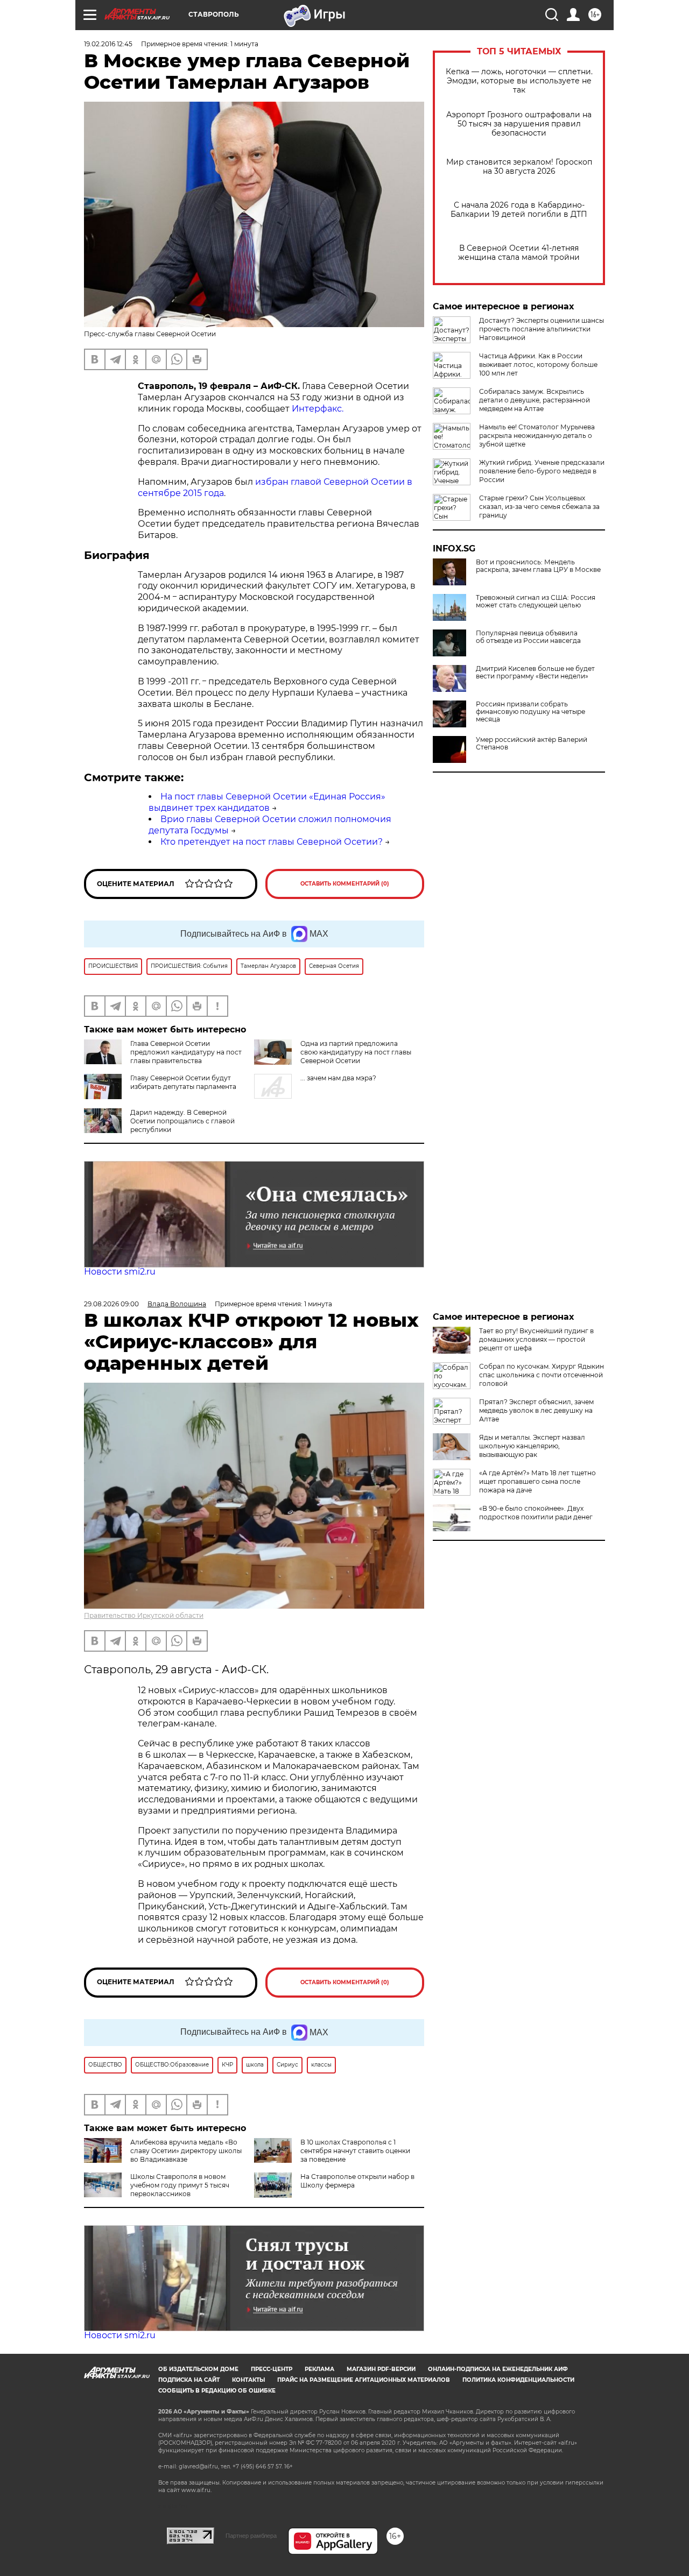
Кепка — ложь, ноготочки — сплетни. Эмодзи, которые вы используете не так (519, 81)
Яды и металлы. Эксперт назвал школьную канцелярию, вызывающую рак (532, 1446)
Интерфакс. (318, 409)
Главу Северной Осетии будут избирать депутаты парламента (183, 1082)
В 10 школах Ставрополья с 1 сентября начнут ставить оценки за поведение (355, 2151)
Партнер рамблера (251, 2536)
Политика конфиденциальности (518, 2380)
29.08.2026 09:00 (111, 1304)
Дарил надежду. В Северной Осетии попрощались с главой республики (182, 1121)
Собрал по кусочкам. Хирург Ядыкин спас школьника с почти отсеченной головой (542, 1375)
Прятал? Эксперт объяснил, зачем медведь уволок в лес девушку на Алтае (536, 1410)
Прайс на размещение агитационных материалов (364, 2380)
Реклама (319, 2369)
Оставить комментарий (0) (345, 884)
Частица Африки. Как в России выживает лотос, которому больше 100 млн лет (538, 365)
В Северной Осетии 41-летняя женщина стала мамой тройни (519, 253)
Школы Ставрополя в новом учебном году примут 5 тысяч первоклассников (180, 2185)
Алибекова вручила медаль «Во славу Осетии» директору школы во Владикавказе (186, 2151)
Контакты (248, 2380)
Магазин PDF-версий (381, 2369)
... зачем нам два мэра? (338, 1078)
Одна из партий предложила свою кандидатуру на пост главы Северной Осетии (356, 1052)
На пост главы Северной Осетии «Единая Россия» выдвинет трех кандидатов (267, 802)
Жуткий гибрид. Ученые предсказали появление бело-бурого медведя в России (542, 471)
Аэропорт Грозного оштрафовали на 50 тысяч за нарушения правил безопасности (519, 124)
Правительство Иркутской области (144, 1615)
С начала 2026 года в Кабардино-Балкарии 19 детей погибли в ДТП (519, 210)
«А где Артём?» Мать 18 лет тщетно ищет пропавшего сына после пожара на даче (537, 1481)
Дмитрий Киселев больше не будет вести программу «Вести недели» (535, 673)
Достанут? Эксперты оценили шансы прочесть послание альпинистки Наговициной (542, 329)
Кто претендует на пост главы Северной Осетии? (272, 842)
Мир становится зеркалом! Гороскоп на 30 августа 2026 (519, 167)
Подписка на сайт (189, 2380)
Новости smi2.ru (120, 1272)
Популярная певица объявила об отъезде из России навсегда (528, 637)
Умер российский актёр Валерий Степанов (532, 744)
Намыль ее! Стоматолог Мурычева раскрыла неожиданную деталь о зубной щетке (537, 436)
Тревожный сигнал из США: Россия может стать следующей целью (536, 601)
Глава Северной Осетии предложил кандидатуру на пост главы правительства (186, 1052)
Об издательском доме (198, 2369)
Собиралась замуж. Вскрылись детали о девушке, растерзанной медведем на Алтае (535, 400)
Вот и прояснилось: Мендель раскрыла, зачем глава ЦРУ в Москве (538, 566)
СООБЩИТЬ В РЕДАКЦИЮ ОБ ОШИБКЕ (217, 2391)
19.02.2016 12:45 (108, 44)
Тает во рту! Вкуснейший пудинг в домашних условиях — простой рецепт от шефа (536, 1339)
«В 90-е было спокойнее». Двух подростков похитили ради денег (536, 1513)
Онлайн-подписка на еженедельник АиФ (498, 2369)
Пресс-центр (272, 2369)
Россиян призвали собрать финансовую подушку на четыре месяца (530, 712)
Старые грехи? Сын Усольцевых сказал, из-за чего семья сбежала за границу (539, 507)
